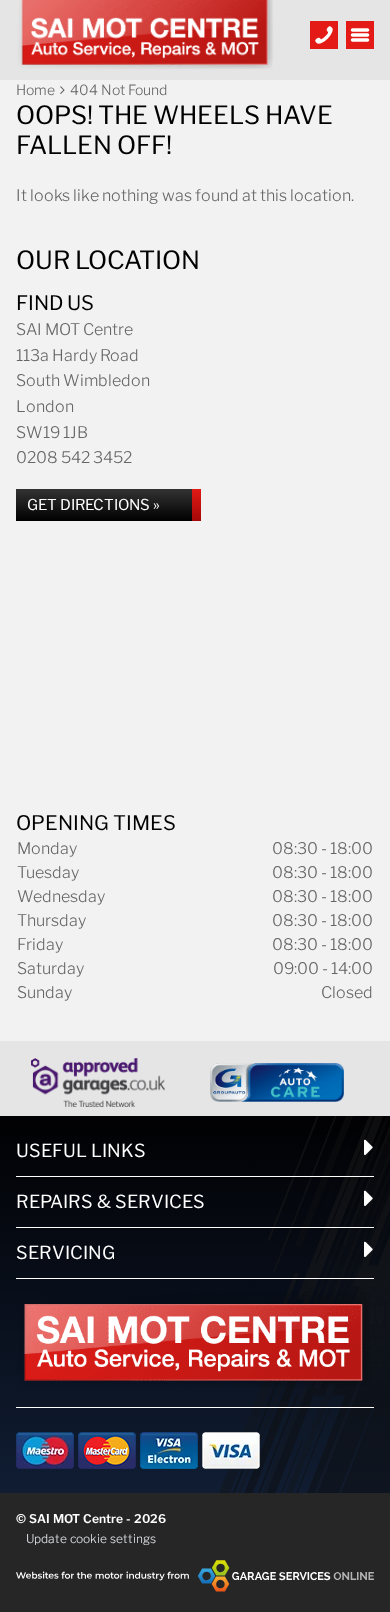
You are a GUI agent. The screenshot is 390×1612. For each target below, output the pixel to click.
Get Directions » (93, 505)
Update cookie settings (91, 1538)
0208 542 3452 (74, 457)
